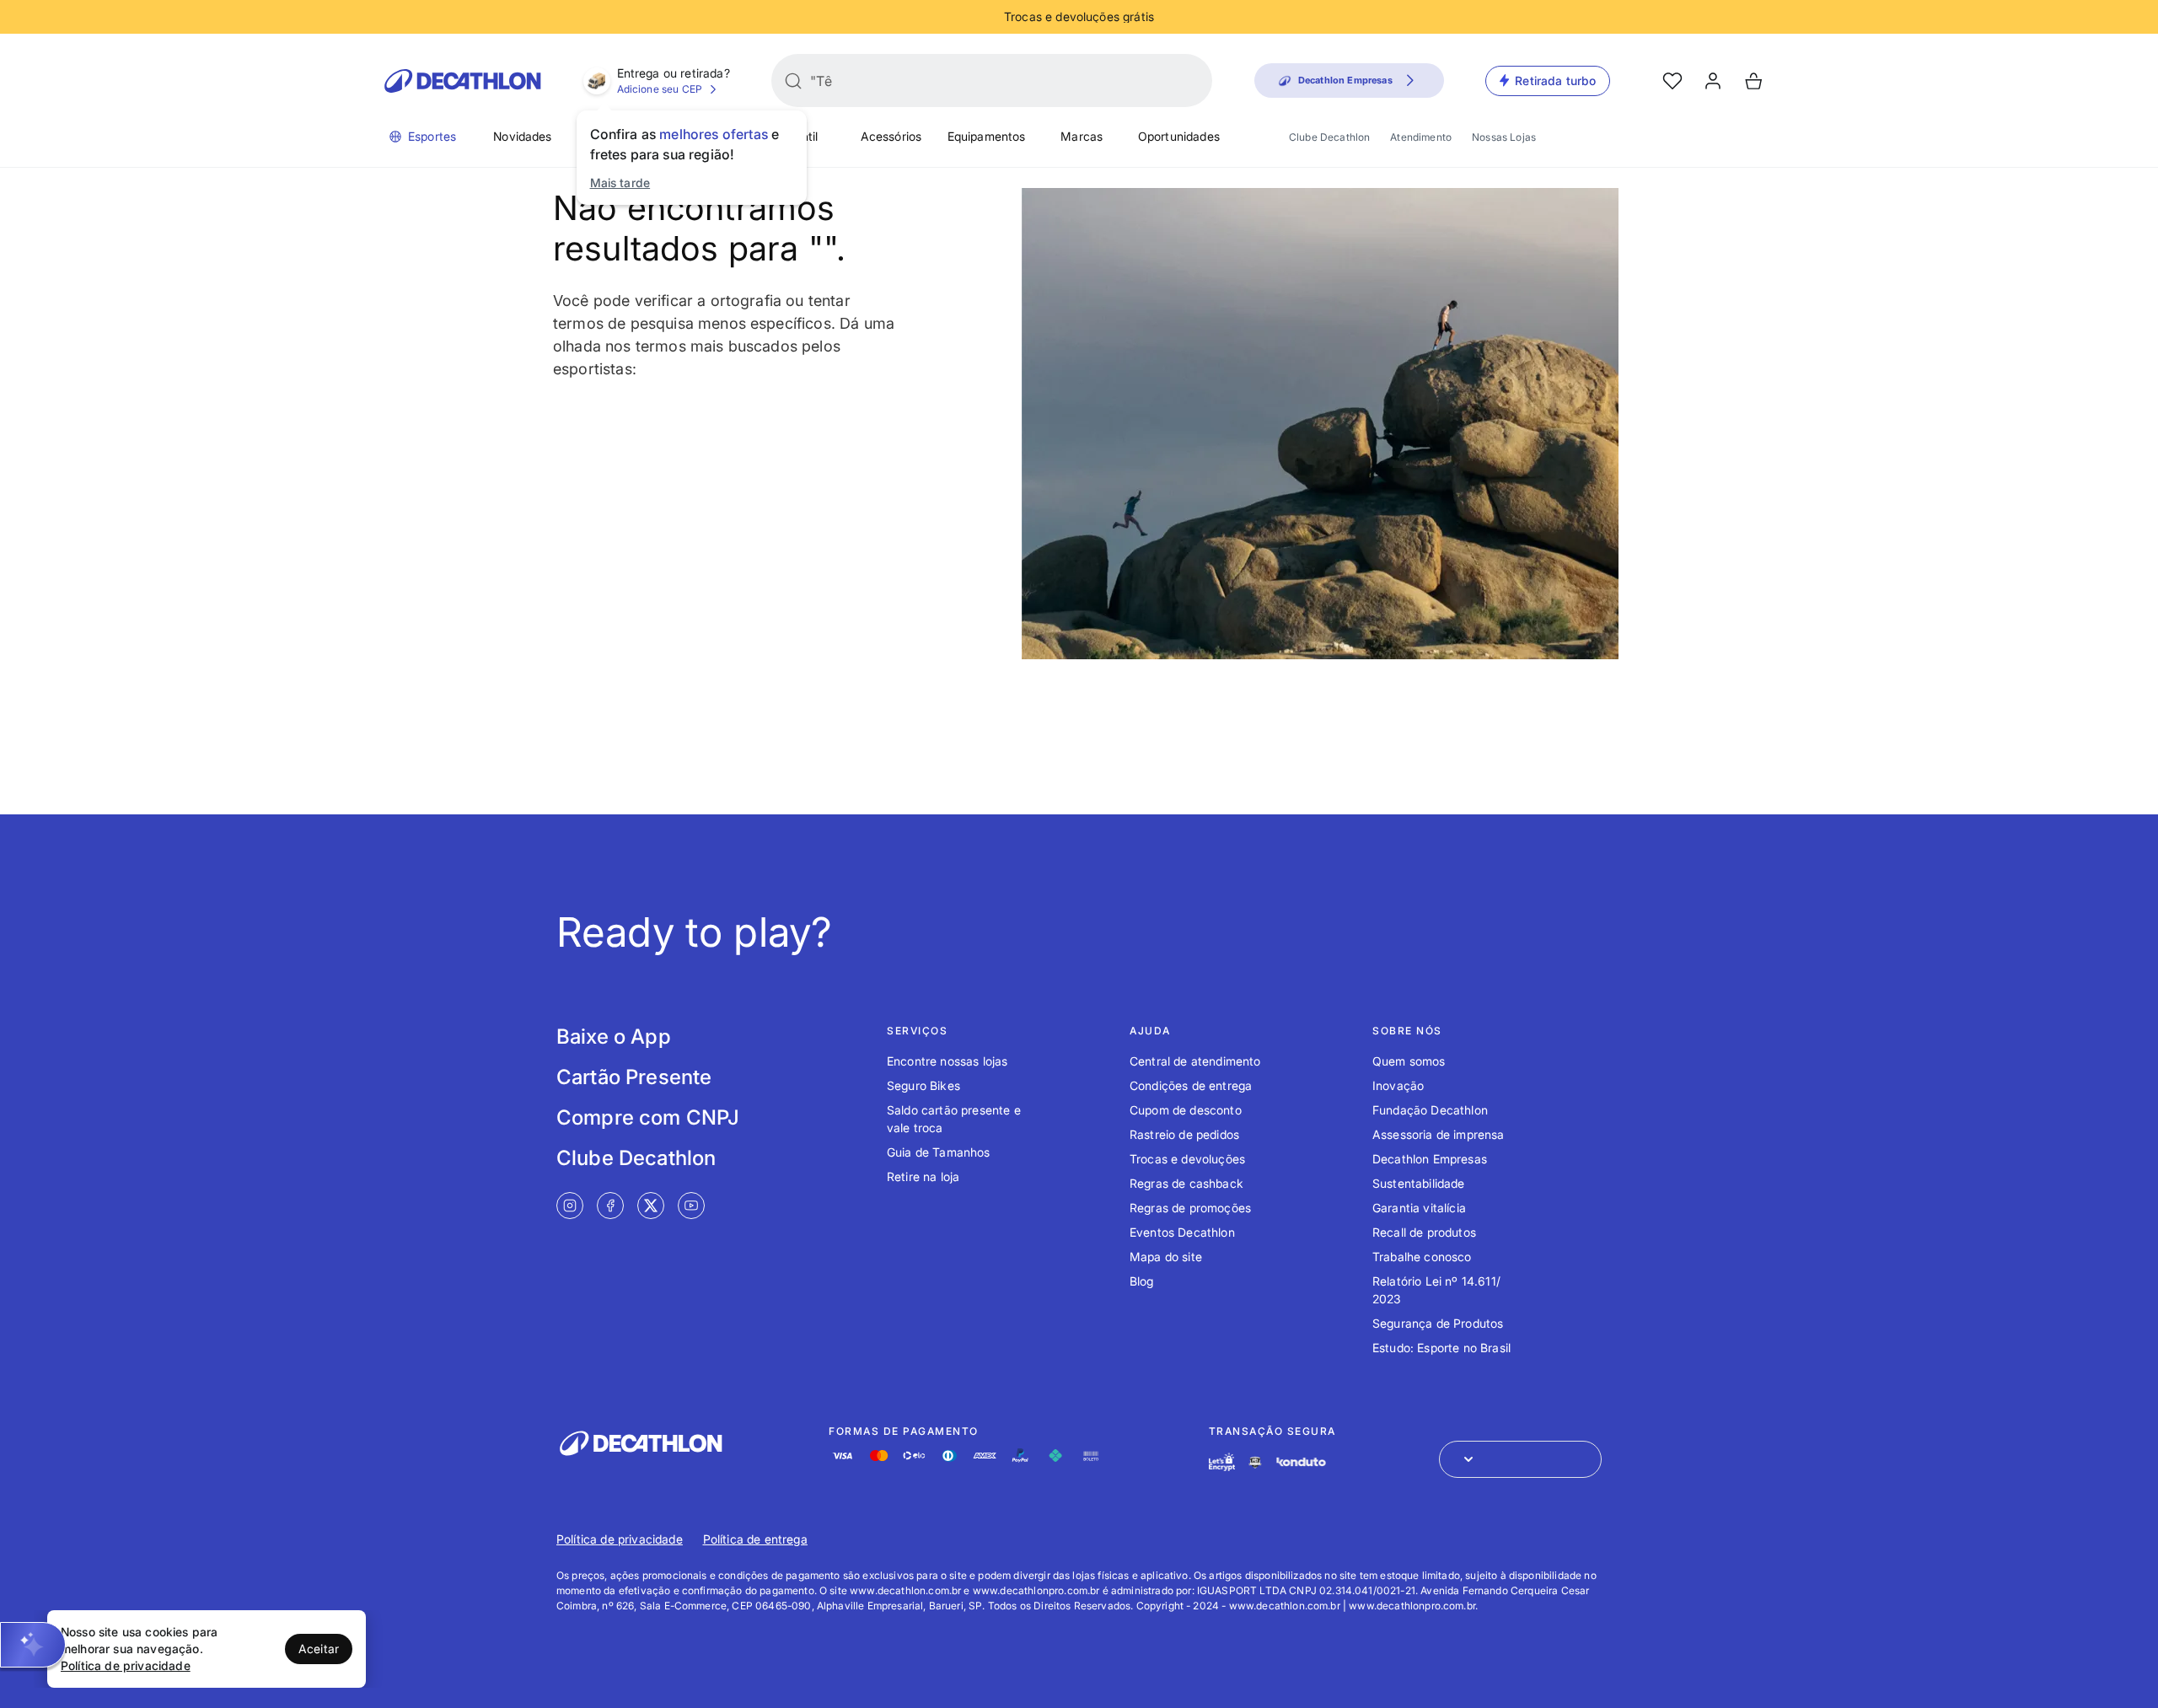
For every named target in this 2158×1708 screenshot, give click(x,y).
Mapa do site (1166, 1257)
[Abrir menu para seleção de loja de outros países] (1520, 1459)
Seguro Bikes (923, 1085)
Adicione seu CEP (660, 89)
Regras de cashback (1186, 1183)
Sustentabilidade (1419, 1183)
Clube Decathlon (1329, 137)
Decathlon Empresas (1430, 1159)
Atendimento (1421, 137)
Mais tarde (620, 183)
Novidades (522, 136)
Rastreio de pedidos (1184, 1134)
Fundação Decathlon (1430, 1110)
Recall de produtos (1424, 1232)
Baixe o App (614, 1037)
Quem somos (1409, 1061)
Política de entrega (755, 1539)
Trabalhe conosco (1422, 1257)
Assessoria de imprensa (1439, 1134)
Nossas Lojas (1504, 137)
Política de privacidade (620, 1539)
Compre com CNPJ (648, 1117)
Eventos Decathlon (1182, 1232)
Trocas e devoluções (1187, 1159)
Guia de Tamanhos (939, 1152)
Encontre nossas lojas (947, 1061)
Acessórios (891, 136)
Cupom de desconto (1186, 1110)
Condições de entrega (1191, 1085)
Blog (1142, 1281)
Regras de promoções (1190, 1208)
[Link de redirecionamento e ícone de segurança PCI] (1255, 1462)
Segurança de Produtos (1438, 1323)
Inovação (1398, 1085)
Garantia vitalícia (1419, 1208)
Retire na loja (923, 1176)
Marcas (1082, 136)
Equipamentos (987, 136)
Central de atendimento (1195, 1061)
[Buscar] (793, 81)
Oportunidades (1179, 136)
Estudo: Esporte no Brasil (1441, 1348)
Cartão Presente (634, 1077)
